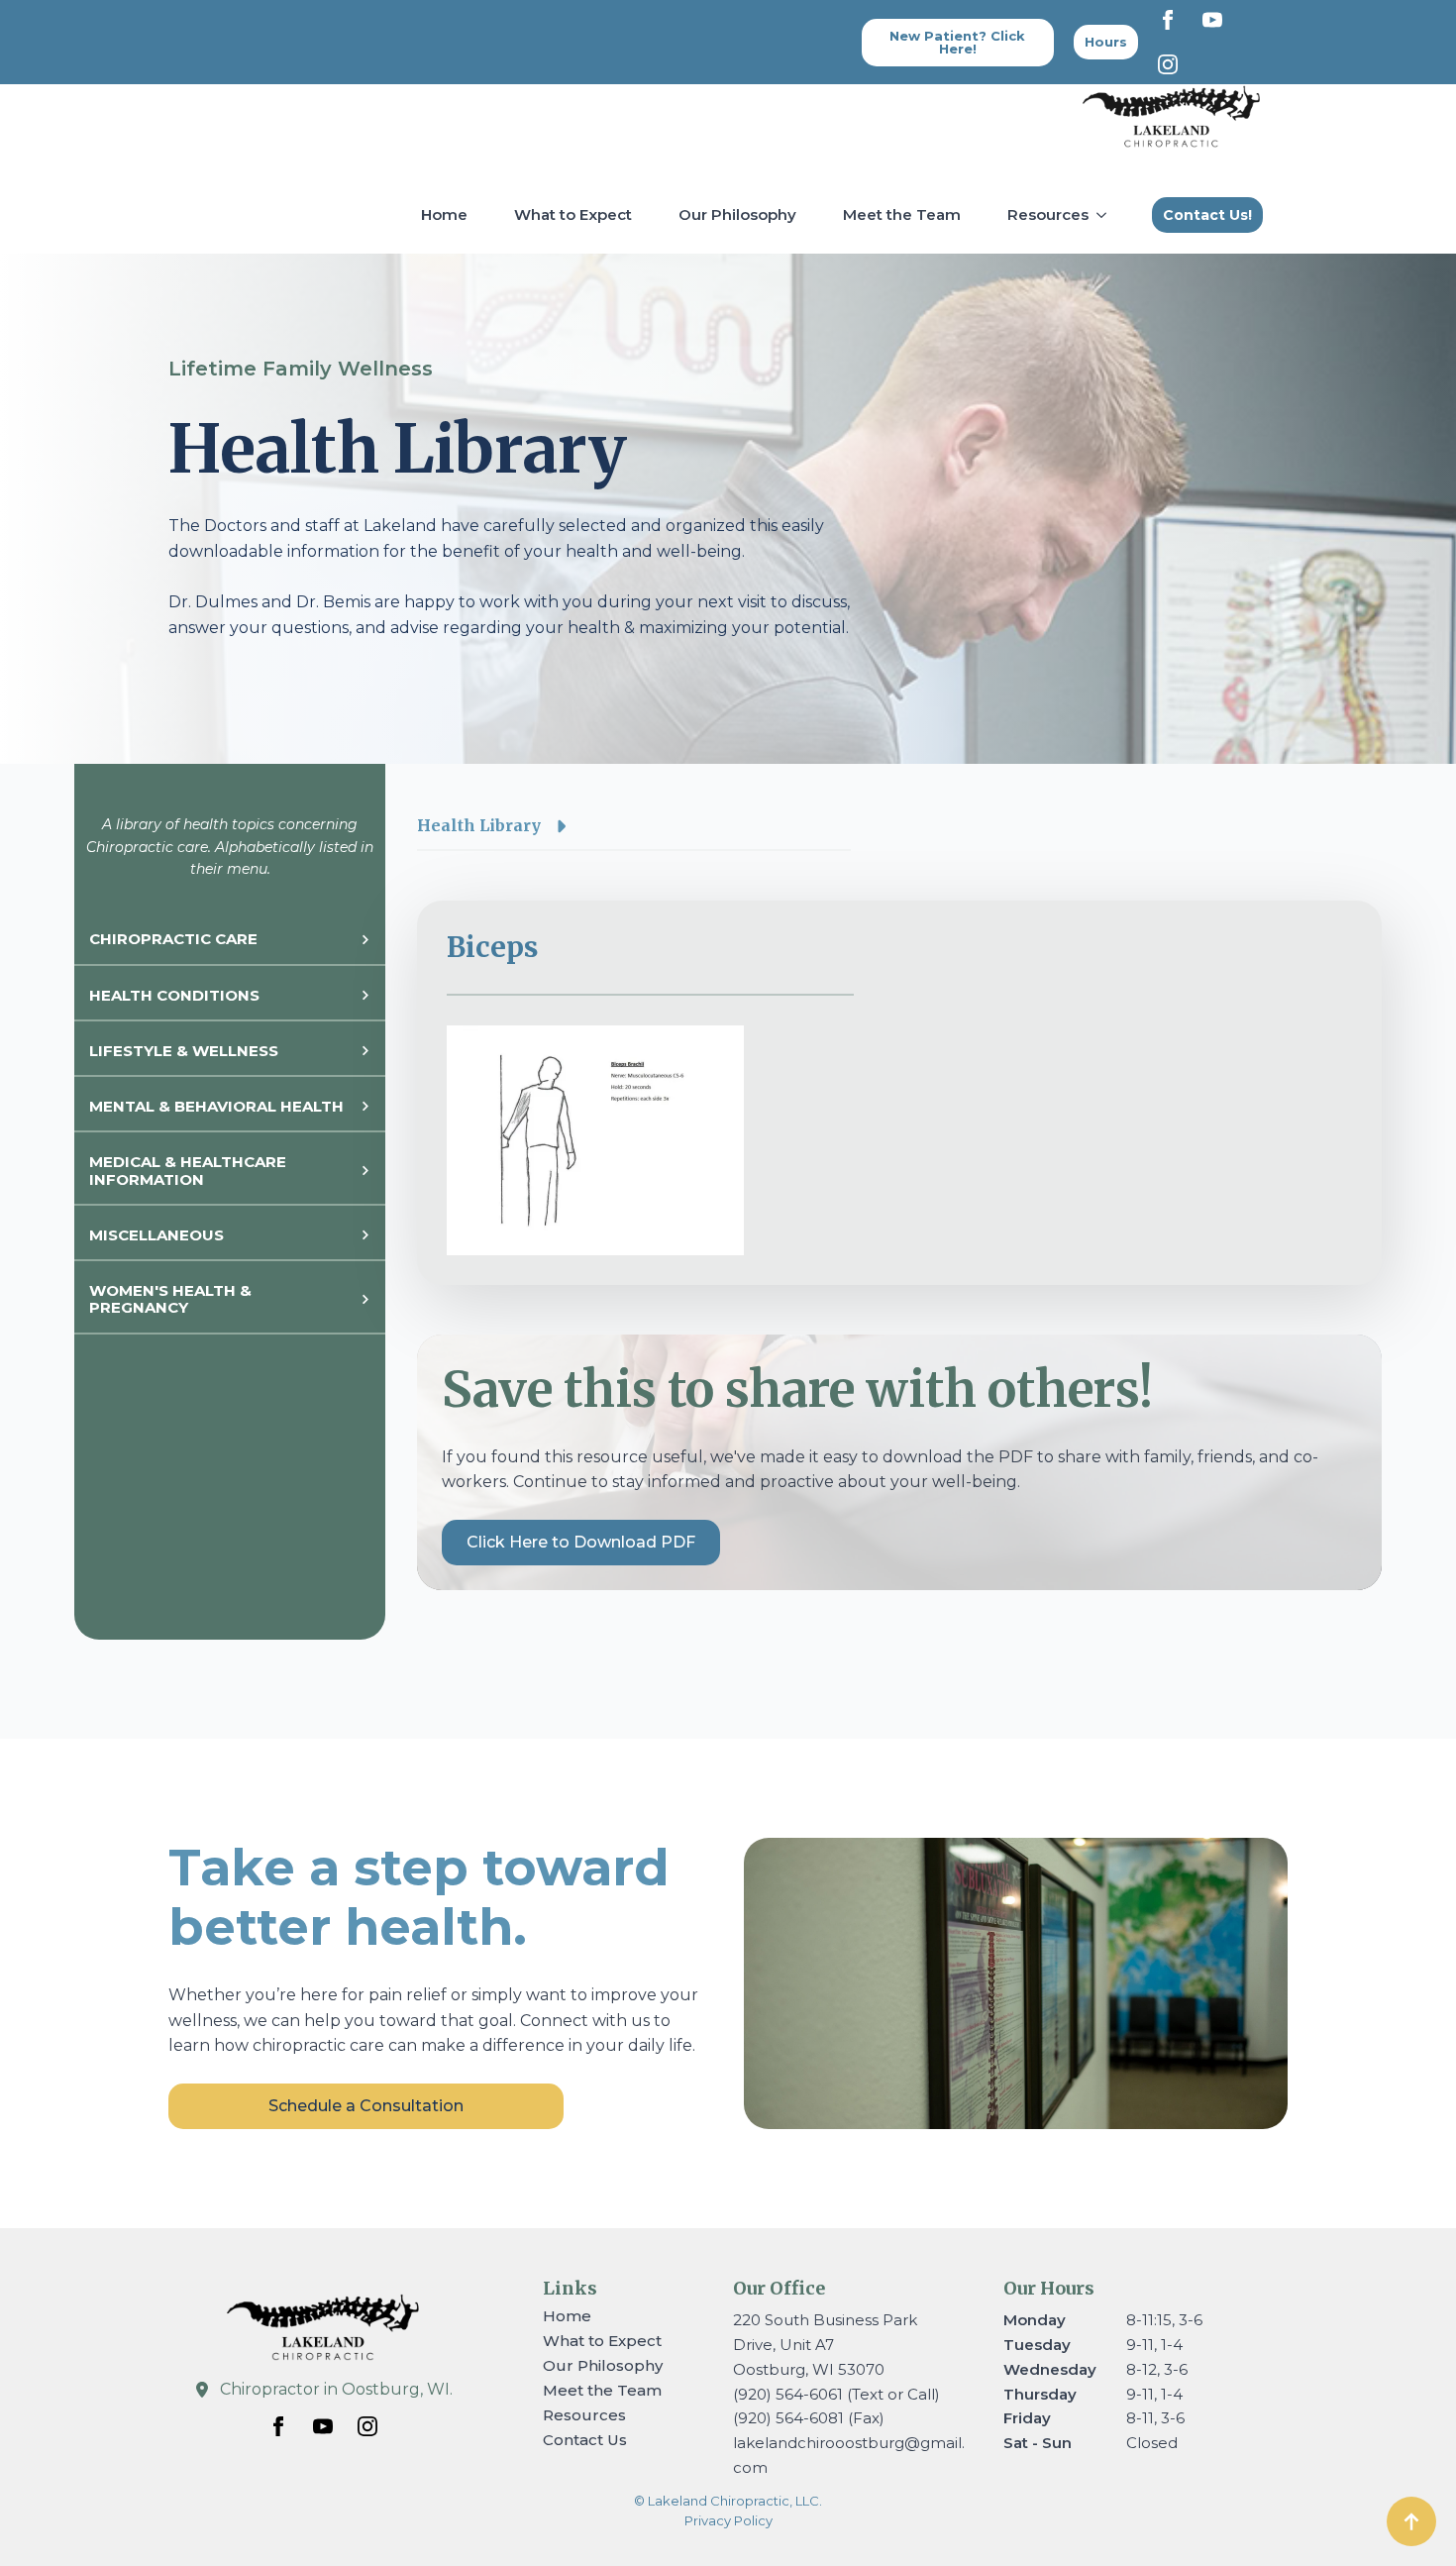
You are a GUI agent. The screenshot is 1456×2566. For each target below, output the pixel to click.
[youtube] (1212, 20)
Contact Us (585, 2440)
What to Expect (573, 214)
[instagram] (1168, 64)
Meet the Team (902, 214)
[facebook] (1168, 20)
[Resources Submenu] (1105, 214)
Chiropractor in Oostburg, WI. (336, 2389)
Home (444, 214)
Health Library (479, 825)
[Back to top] (1411, 2521)
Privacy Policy (728, 2520)
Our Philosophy (737, 214)
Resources (1048, 214)
